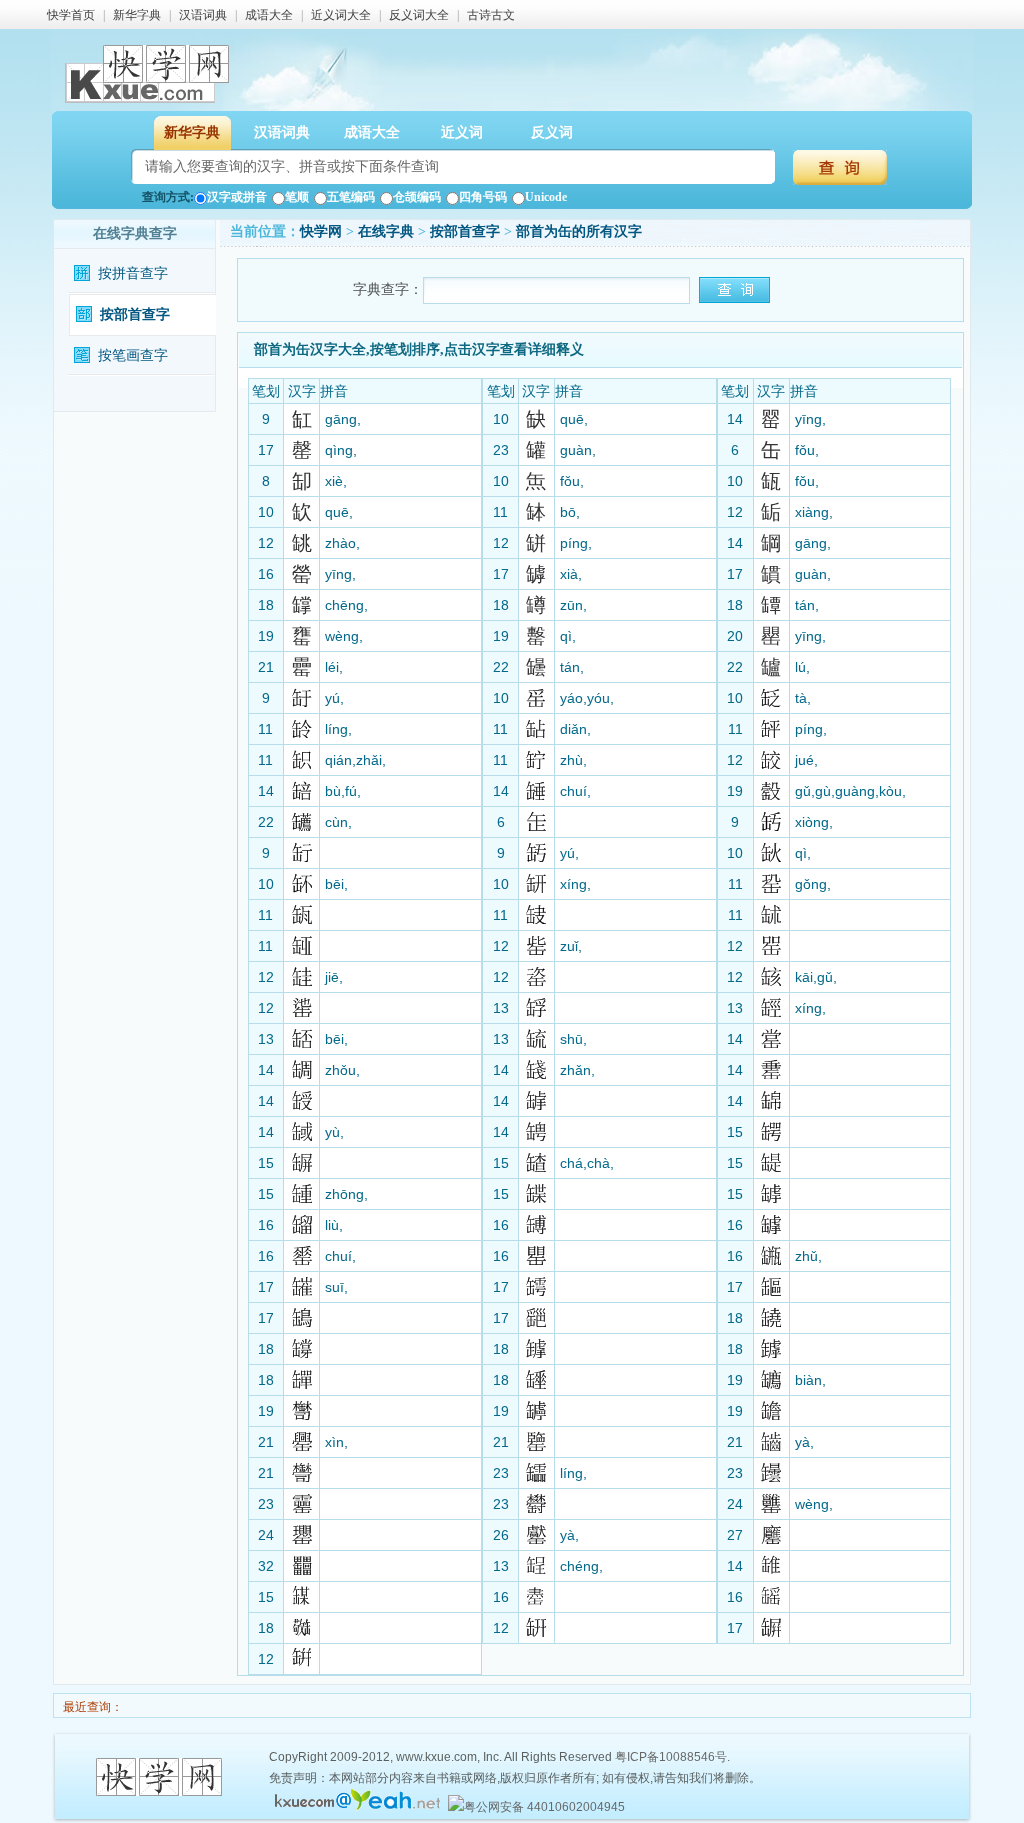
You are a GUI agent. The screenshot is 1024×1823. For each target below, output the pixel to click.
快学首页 (71, 15)
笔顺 (297, 197)
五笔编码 (351, 197)
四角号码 (483, 197)
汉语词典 (203, 15)
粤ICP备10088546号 (671, 1757)
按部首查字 (135, 314)
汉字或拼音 (237, 197)
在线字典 (386, 231)
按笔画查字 (133, 355)
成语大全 (269, 15)
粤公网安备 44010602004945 (544, 1807)
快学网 (321, 231)
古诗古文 (491, 15)
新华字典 (137, 15)
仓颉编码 (417, 197)
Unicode (546, 197)
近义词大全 (341, 15)
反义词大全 (419, 15)
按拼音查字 (133, 273)
